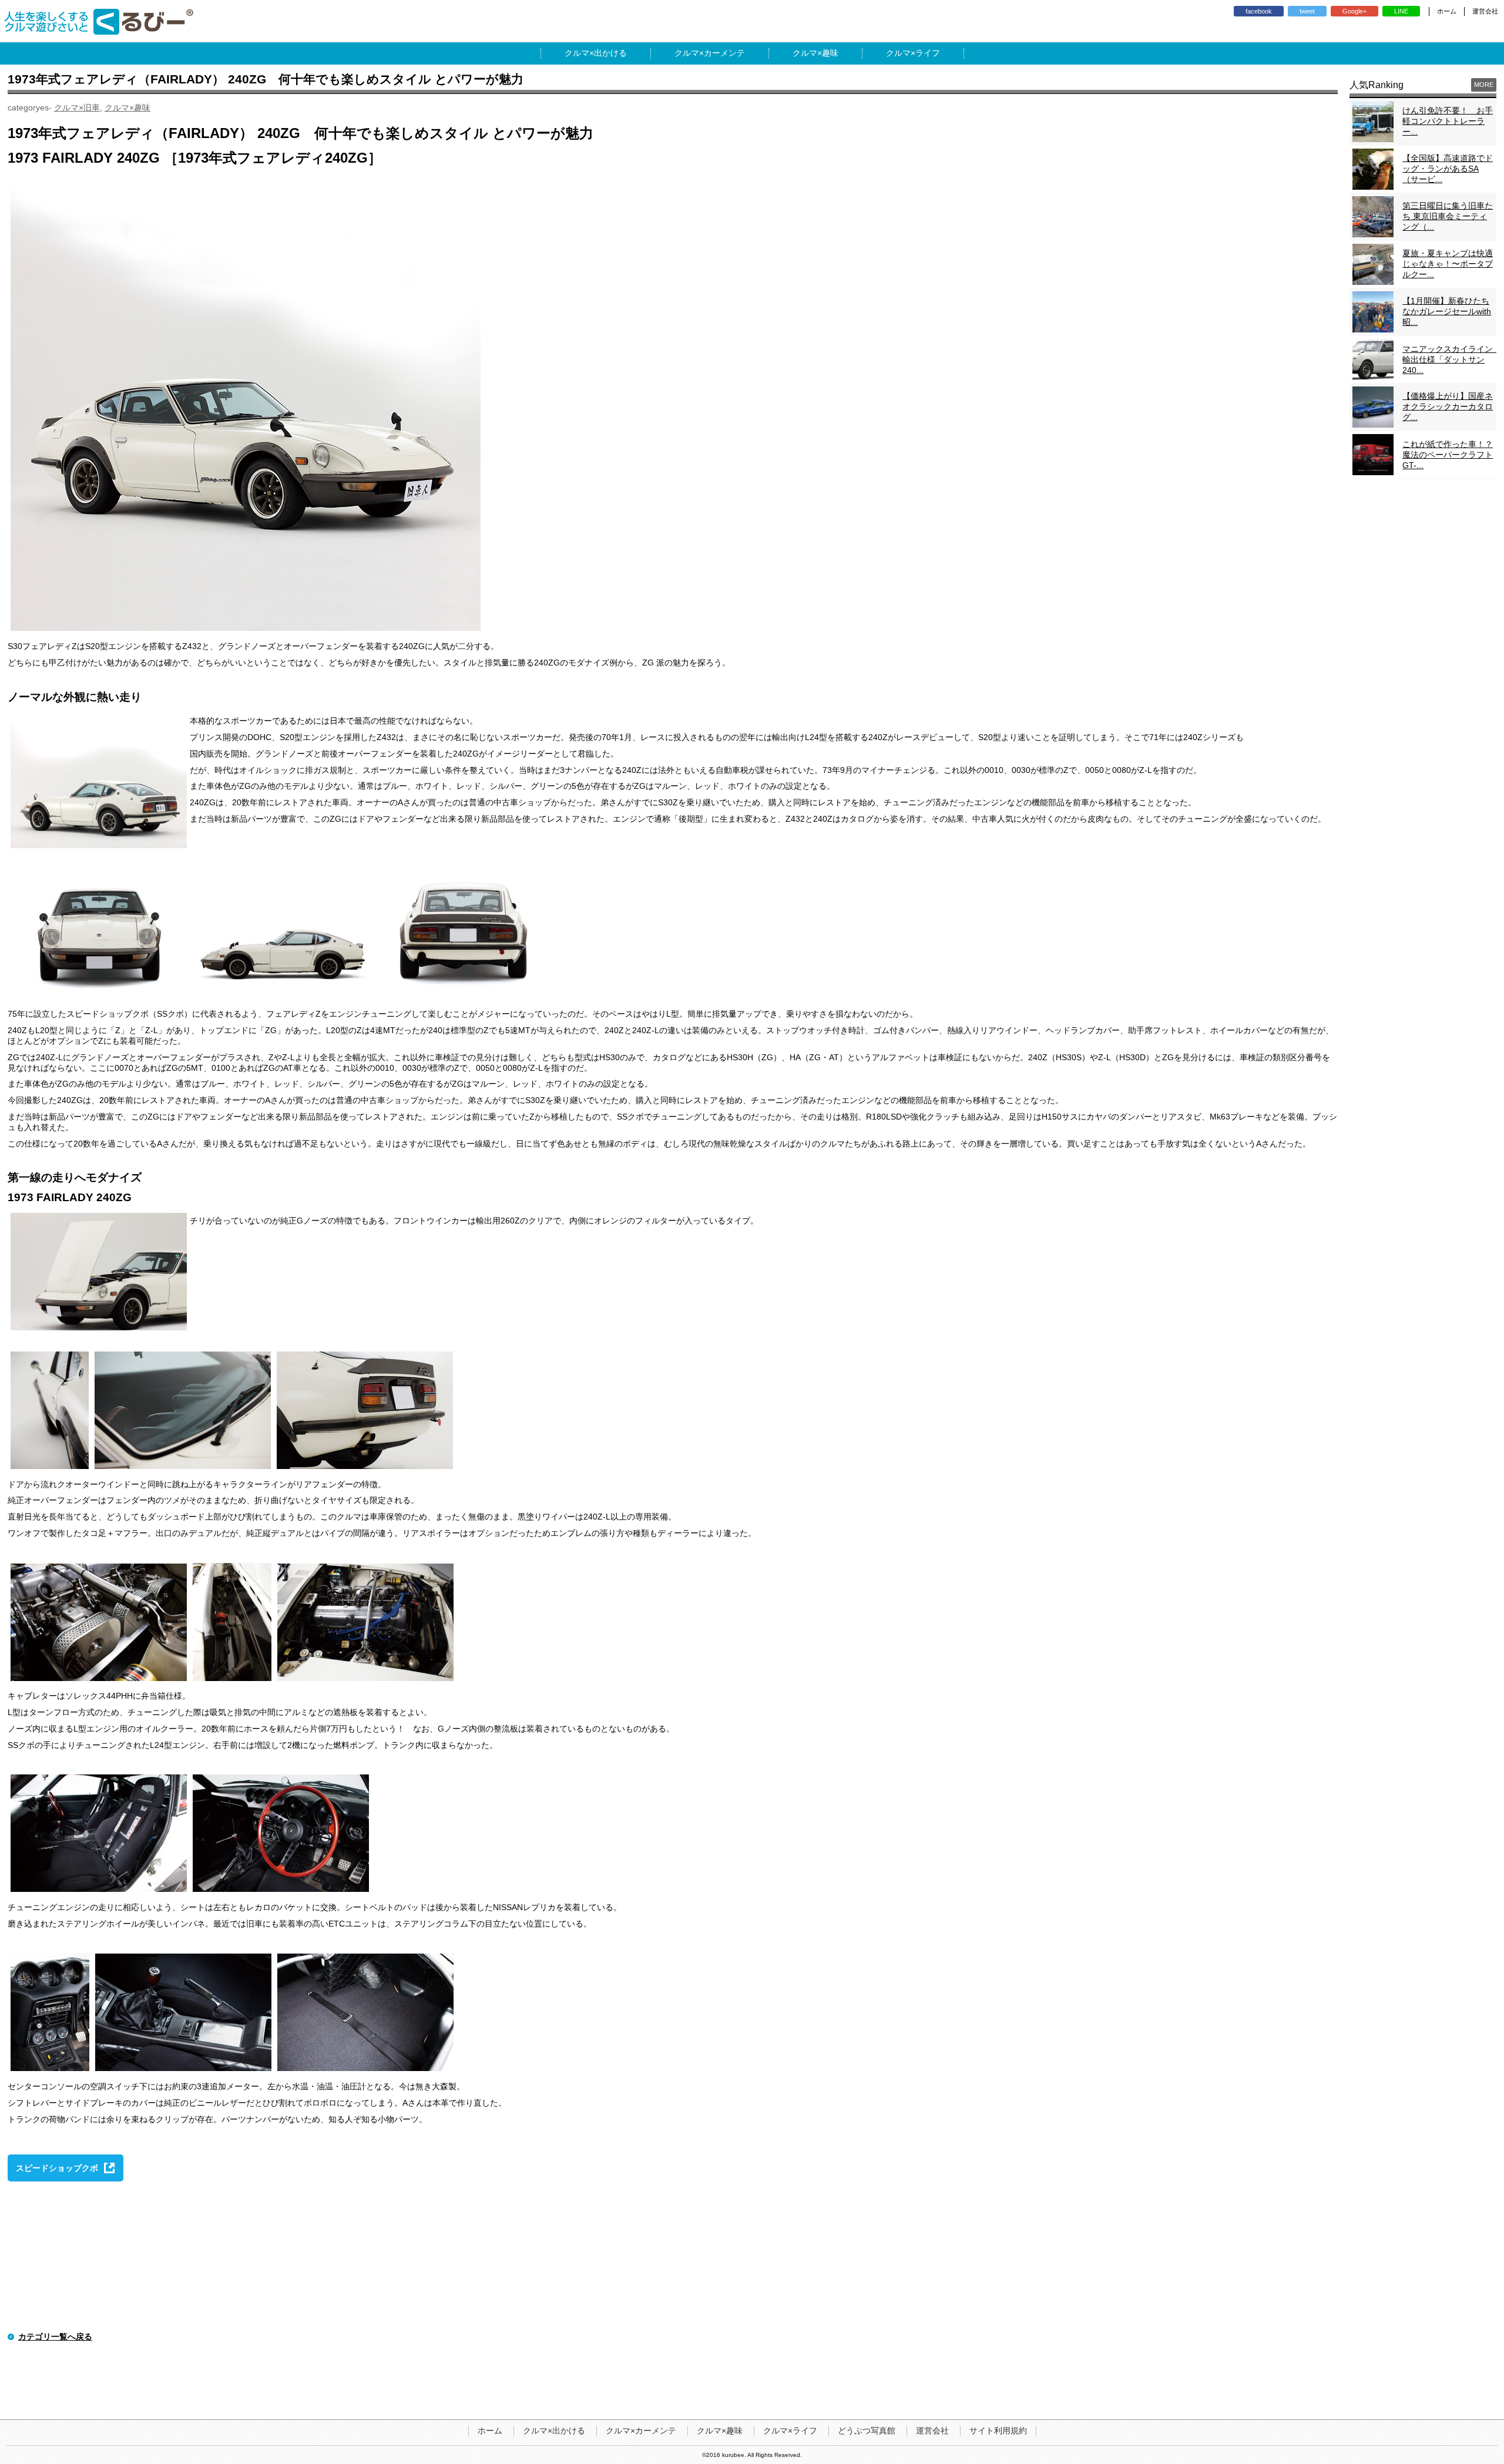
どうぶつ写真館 (867, 2431)
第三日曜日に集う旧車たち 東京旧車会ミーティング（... (1448, 216)
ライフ (928, 53)
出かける (610, 53)
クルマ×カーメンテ (641, 2431)
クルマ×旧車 (77, 107)
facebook (1259, 11)
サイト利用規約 (998, 2431)
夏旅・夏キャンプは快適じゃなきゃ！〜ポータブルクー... (1448, 264)
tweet (1307, 11)
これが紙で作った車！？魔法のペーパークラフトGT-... (1448, 455)
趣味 (830, 53)
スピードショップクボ (57, 2168)
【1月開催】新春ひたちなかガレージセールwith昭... (1447, 311)
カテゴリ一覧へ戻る (55, 2337)
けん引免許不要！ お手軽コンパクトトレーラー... (1448, 121)
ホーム (1447, 11)
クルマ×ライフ (790, 2431)
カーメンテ (724, 53)
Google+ (1354, 11)
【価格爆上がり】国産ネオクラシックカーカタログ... (1448, 406)
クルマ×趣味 (127, 107)
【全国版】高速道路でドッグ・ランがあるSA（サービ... (1448, 169)
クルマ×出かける (554, 2431)
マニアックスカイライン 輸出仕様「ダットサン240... (1452, 359)
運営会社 (1485, 11)
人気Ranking (1377, 85)
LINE (1401, 11)
